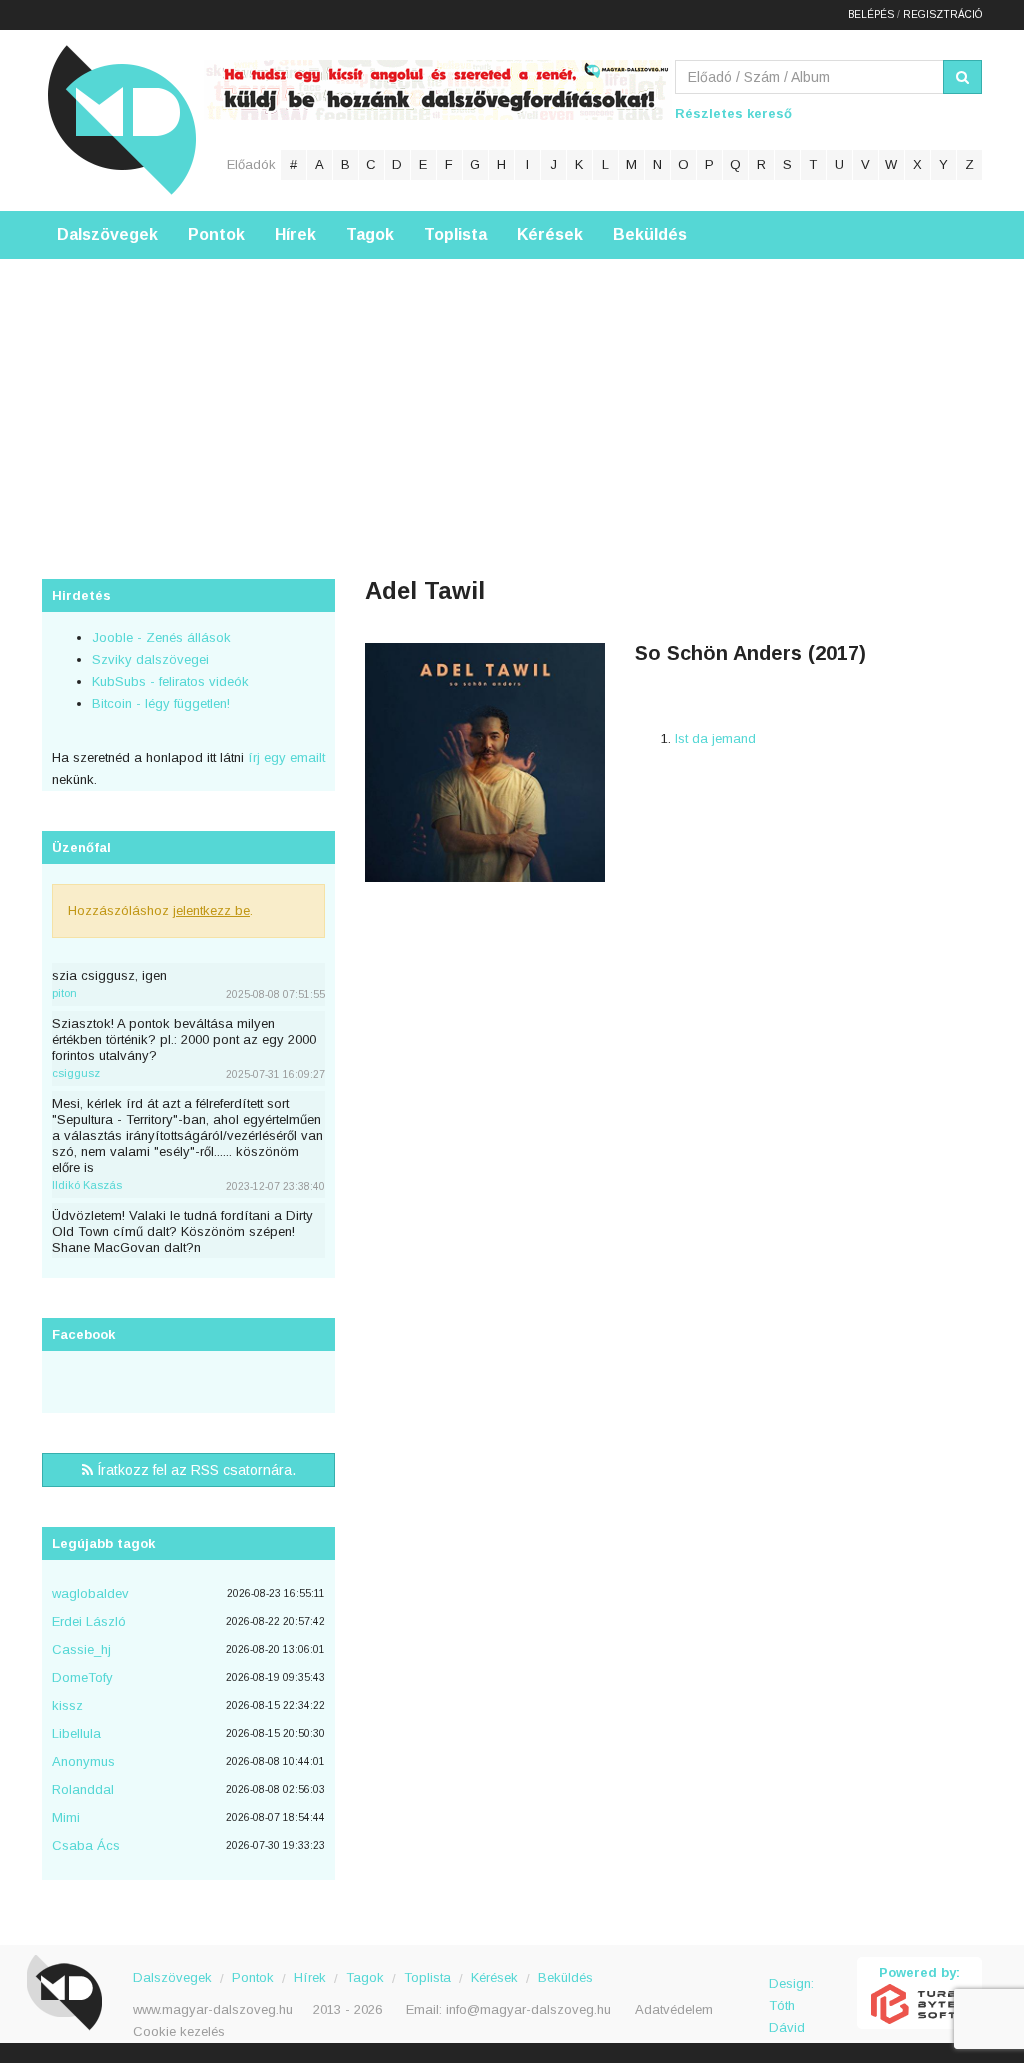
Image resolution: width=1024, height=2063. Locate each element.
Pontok (216, 234)
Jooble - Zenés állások (161, 637)
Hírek (295, 234)
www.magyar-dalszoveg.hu (213, 2009)
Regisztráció (942, 14)
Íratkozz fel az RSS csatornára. (194, 1470)
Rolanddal (83, 1789)
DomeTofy (82, 1677)
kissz (67, 1705)
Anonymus (83, 1761)
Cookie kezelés (179, 2031)
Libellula (76, 1733)
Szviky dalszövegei (150, 659)
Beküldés (650, 234)
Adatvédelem (674, 2009)
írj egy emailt (284, 757)
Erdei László (89, 1621)
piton (64, 993)
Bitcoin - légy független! (161, 703)
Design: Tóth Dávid (791, 1994)
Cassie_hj (81, 1649)
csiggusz (76, 1073)
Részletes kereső (733, 113)
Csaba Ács (86, 1845)
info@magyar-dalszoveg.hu (528, 2009)
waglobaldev (90, 1593)
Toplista (455, 234)
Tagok (370, 234)
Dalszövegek (107, 234)
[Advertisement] (512, 399)
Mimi (66, 1817)
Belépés (871, 14)
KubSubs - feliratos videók (170, 681)
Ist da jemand (715, 738)
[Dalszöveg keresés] (962, 77)
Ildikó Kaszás (87, 1185)
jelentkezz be (211, 910)
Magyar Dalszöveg (122, 119)
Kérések (550, 234)
